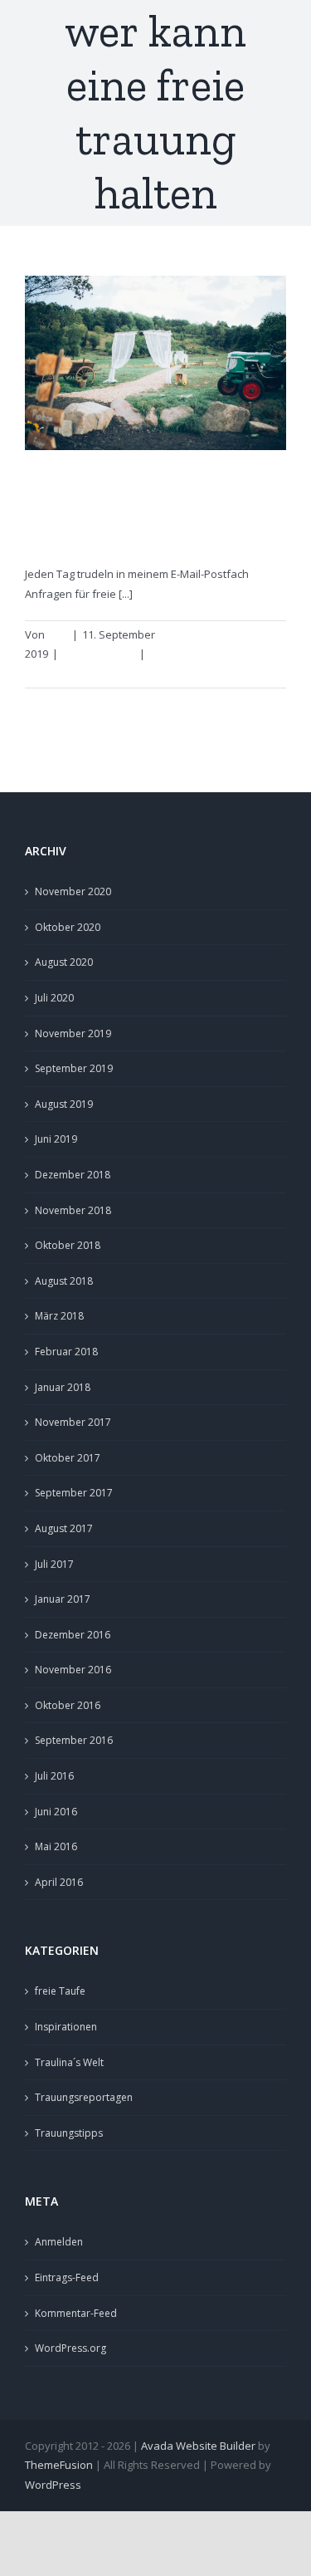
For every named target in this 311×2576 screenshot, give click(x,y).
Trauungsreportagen (84, 2097)
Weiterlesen (56, 673)
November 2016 (73, 1670)
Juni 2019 (56, 1139)
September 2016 (74, 1740)
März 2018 (59, 1316)
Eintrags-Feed (67, 2277)
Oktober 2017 (68, 1458)
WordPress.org (70, 2348)
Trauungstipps (99, 654)
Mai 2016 (56, 1846)
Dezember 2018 (73, 1175)
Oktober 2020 (68, 927)
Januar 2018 (63, 1387)
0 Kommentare (186, 654)
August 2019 (64, 1104)
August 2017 (64, 1528)
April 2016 (59, 1882)
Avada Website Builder (198, 2446)
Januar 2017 (63, 1599)
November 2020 (73, 891)
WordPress (53, 2485)
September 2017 (74, 1493)
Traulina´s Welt (69, 2062)
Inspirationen (66, 2027)
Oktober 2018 (68, 1245)
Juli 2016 (54, 1776)
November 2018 (73, 1210)
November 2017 (73, 1422)
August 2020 (64, 962)
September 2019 (74, 1068)
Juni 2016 (56, 1812)
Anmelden (59, 2242)
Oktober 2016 (68, 1705)
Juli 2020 (54, 998)
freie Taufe (60, 1991)
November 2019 (73, 1033)
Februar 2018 (66, 1352)
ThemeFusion (59, 2465)
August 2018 (64, 1281)
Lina (58, 634)
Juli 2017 (54, 1564)
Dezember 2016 (73, 1635)
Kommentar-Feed (76, 2313)
